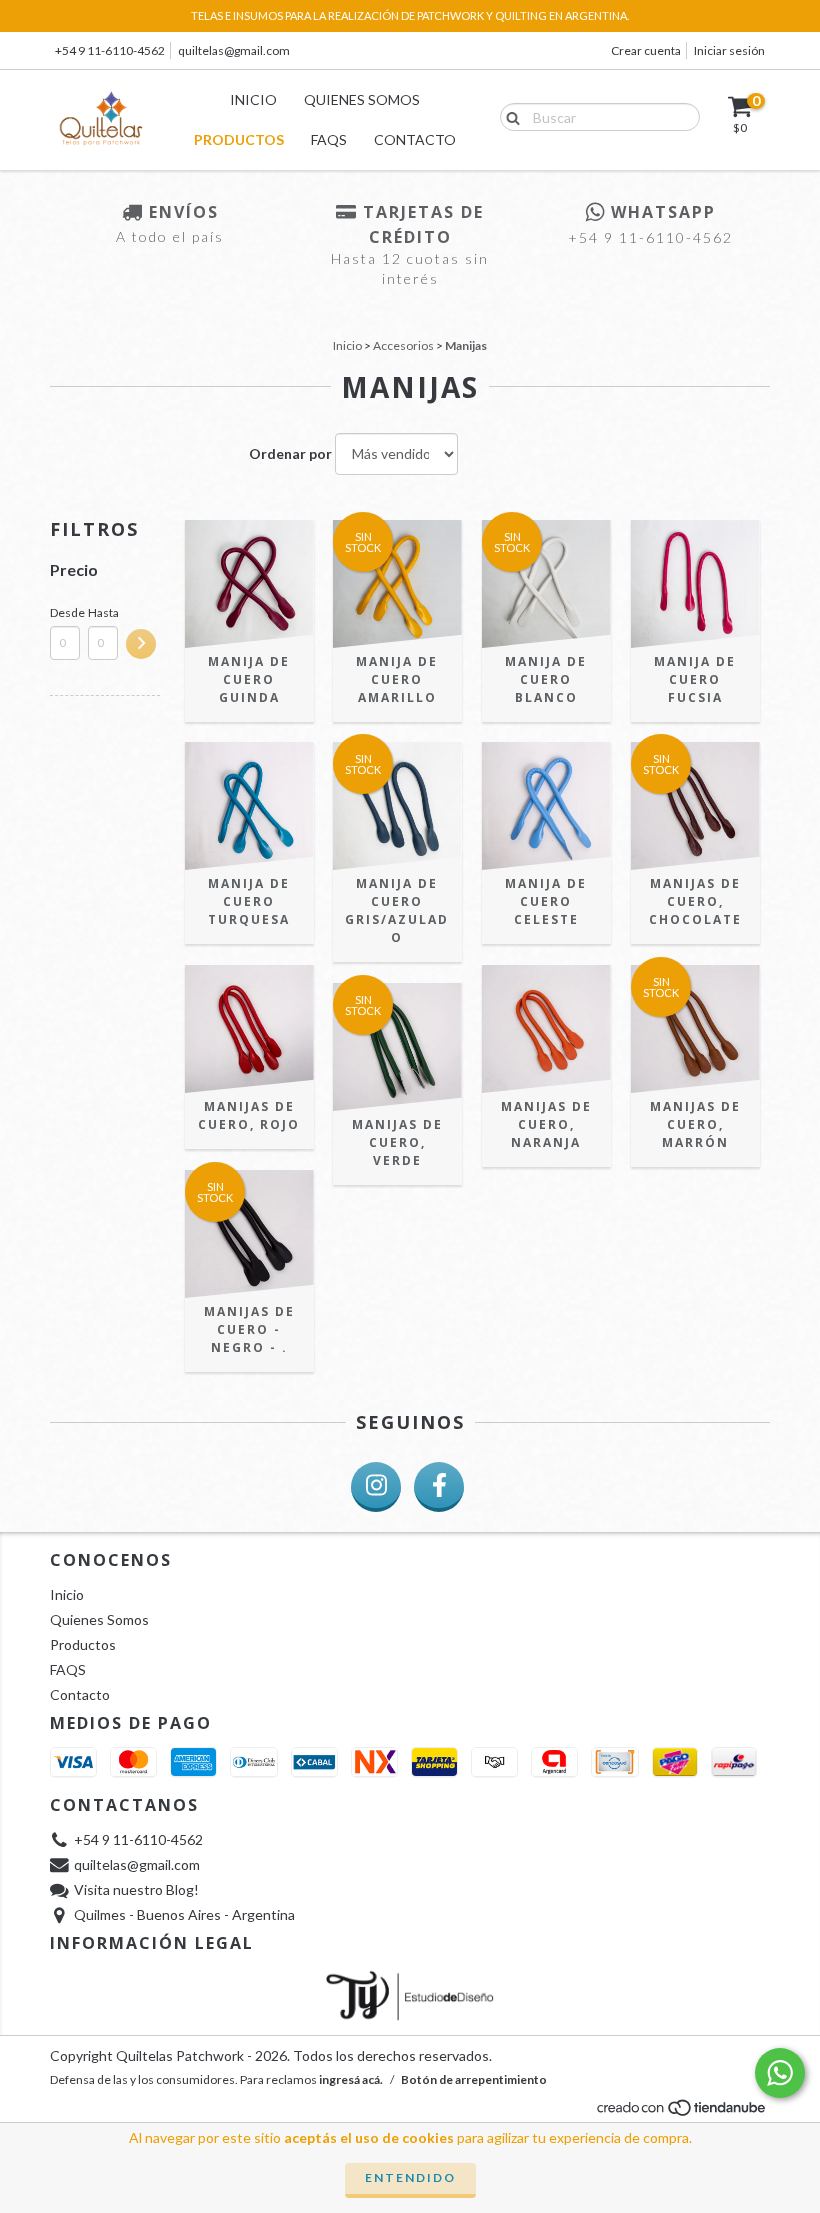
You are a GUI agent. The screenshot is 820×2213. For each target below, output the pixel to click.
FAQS (329, 139)
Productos (239, 139)
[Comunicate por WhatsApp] (780, 2073)
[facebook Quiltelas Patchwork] (439, 1487)
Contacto (415, 139)
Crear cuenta (646, 50)
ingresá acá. (351, 2079)
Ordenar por (290, 453)
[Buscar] (508, 116)
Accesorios (403, 345)
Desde (65, 612)
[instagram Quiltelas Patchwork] (376, 1487)
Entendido (410, 2177)
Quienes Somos (362, 99)
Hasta (103, 612)
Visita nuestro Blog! (136, 1889)
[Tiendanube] (682, 2113)
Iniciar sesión (729, 50)
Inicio (253, 99)
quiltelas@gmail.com (234, 50)
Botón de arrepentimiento (474, 2079)
